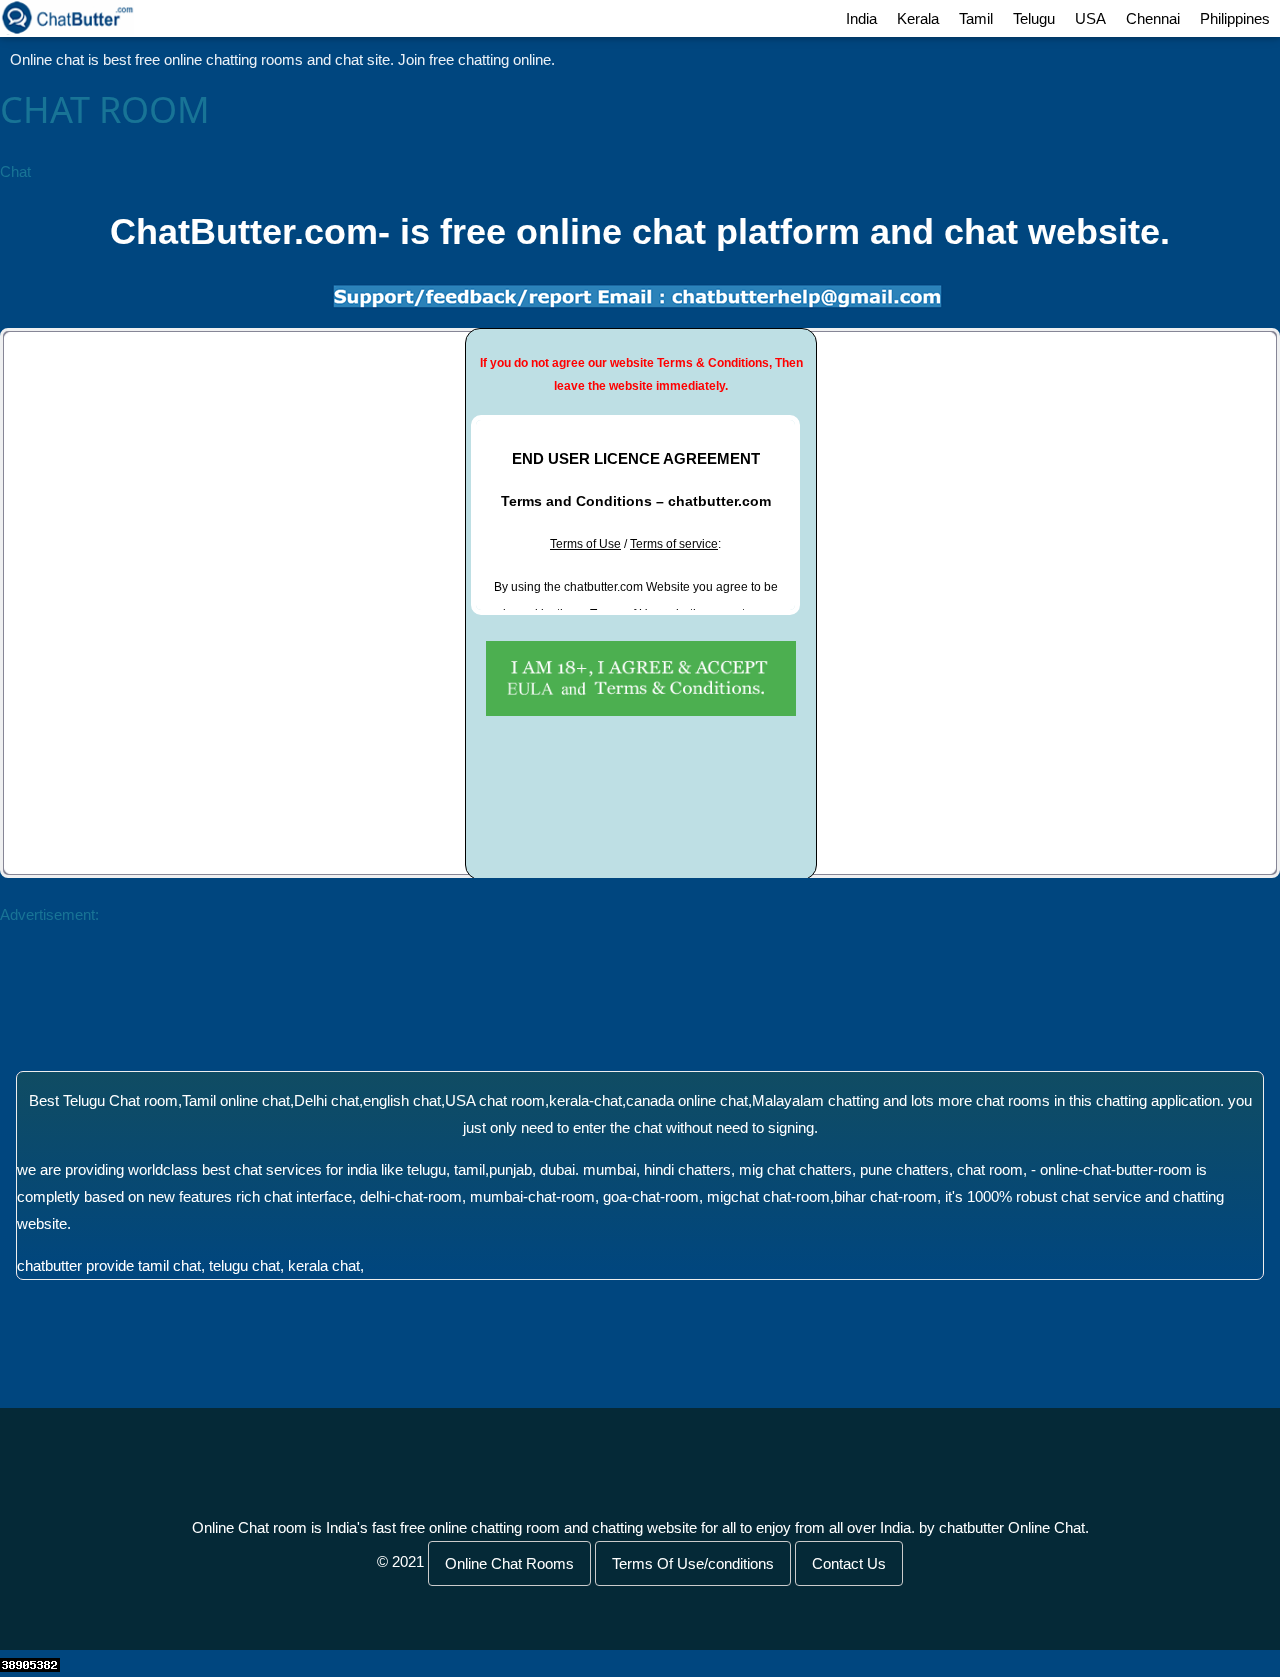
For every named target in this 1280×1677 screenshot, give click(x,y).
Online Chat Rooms (509, 1563)
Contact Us (849, 1563)
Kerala (918, 18)
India (861, 18)
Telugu (1034, 18)
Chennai (1153, 18)
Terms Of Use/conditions (693, 1563)
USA (1090, 18)
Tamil (976, 18)
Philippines (1235, 18)
